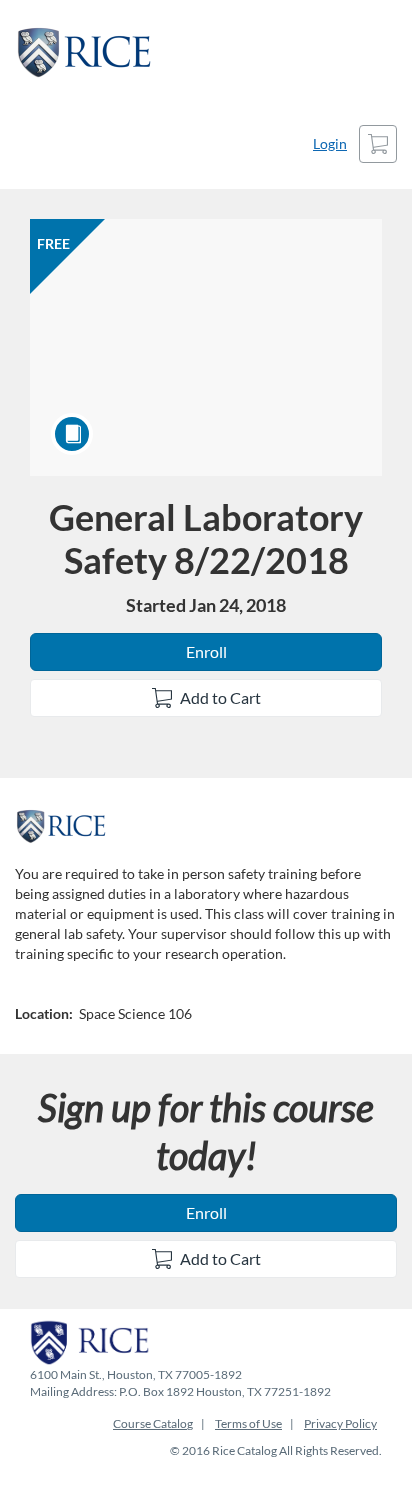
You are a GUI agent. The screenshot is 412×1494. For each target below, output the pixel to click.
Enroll (206, 651)
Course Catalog (153, 1423)
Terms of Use (248, 1423)
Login (330, 143)
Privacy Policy (340, 1423)
